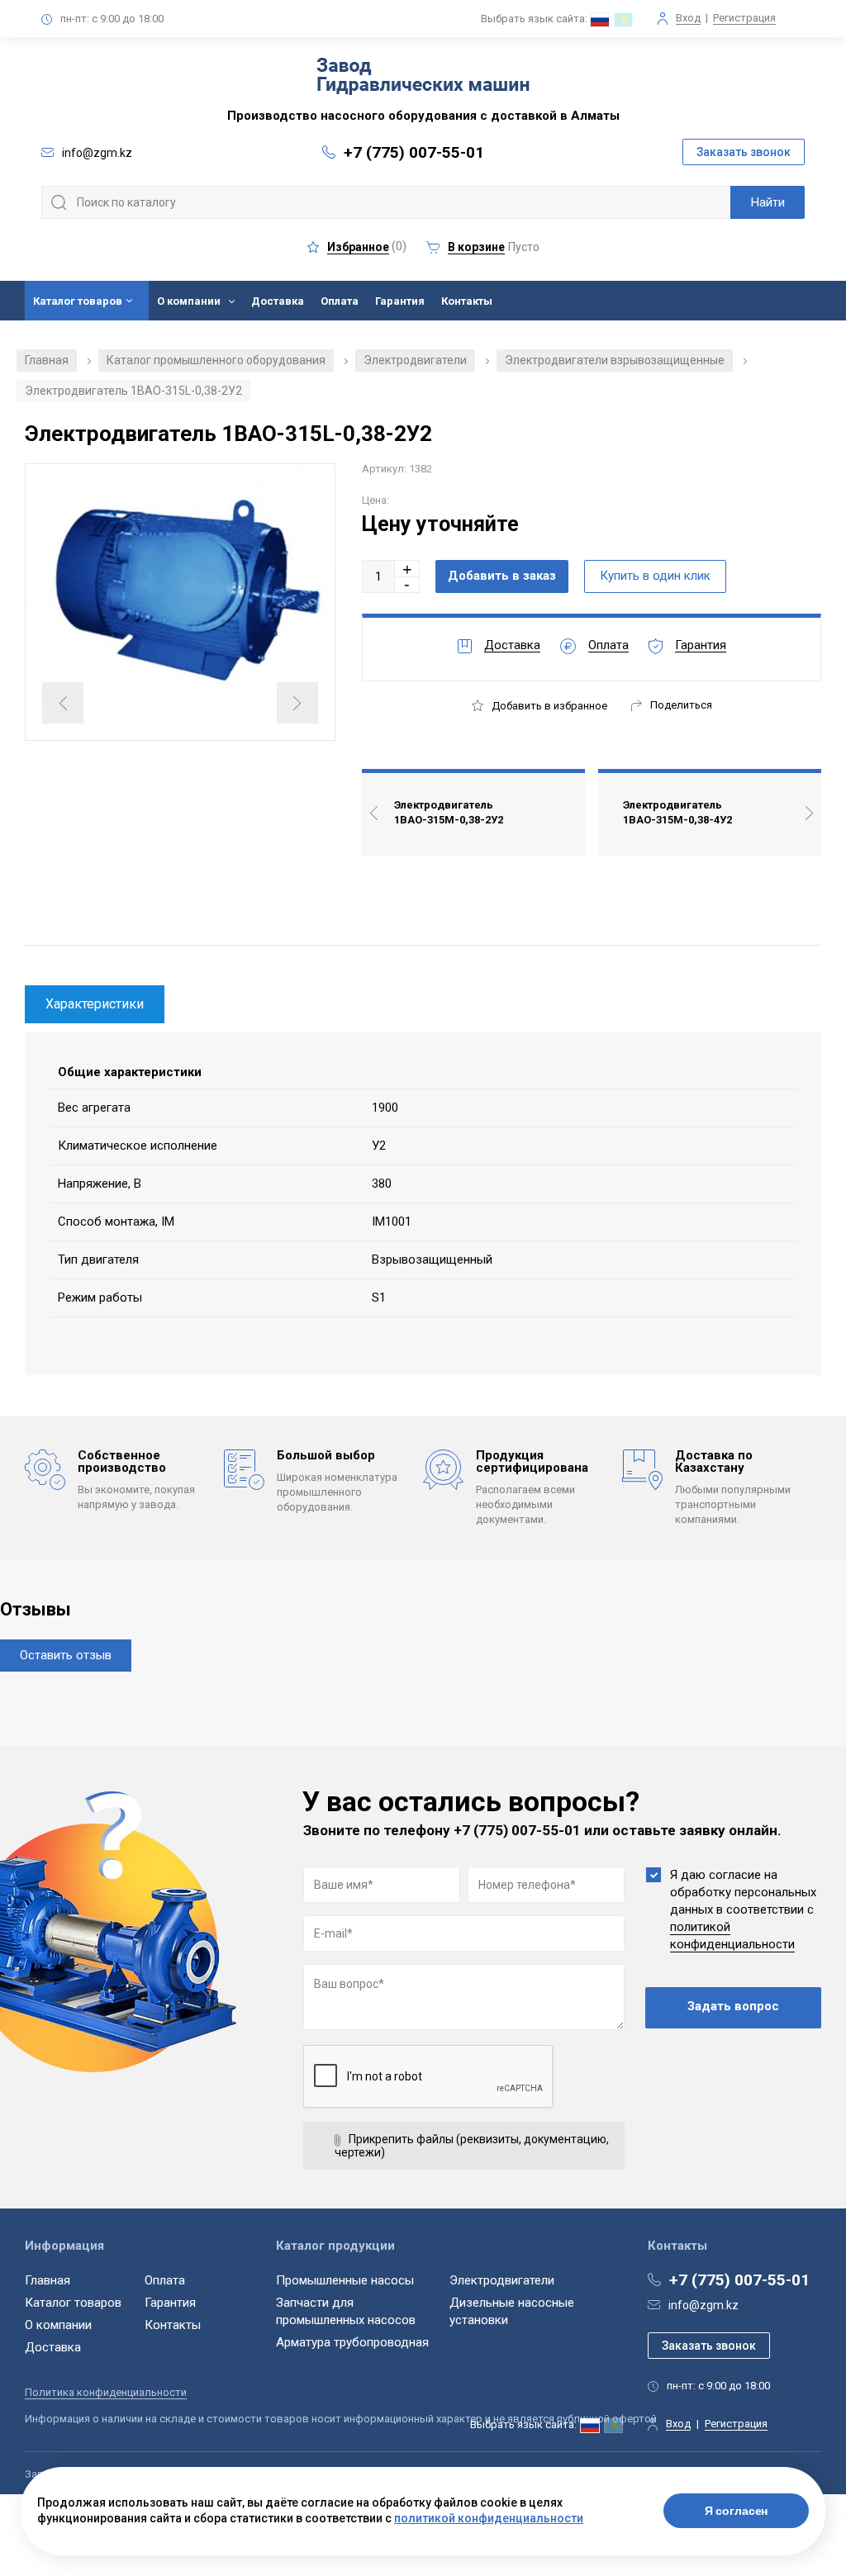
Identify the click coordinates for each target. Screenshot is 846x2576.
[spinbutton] (378, 576)
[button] (407, 569)
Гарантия (400, 301)
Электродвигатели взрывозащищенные (615, 360)
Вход (688, 18)
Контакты (467, 301)
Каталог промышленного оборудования (216, 360)
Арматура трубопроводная (352, 2342)
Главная (47, 360)
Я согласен (737, 2511)
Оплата (340, 301)
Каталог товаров (78, 301)
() (367, 247)
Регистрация (744, 18)
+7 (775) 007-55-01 (414, 152)
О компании (189, 301)
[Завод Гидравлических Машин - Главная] (423, 78)
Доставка (278, 301)
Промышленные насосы (345, 2280)
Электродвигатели (415, 360)
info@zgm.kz (703, 2305)
